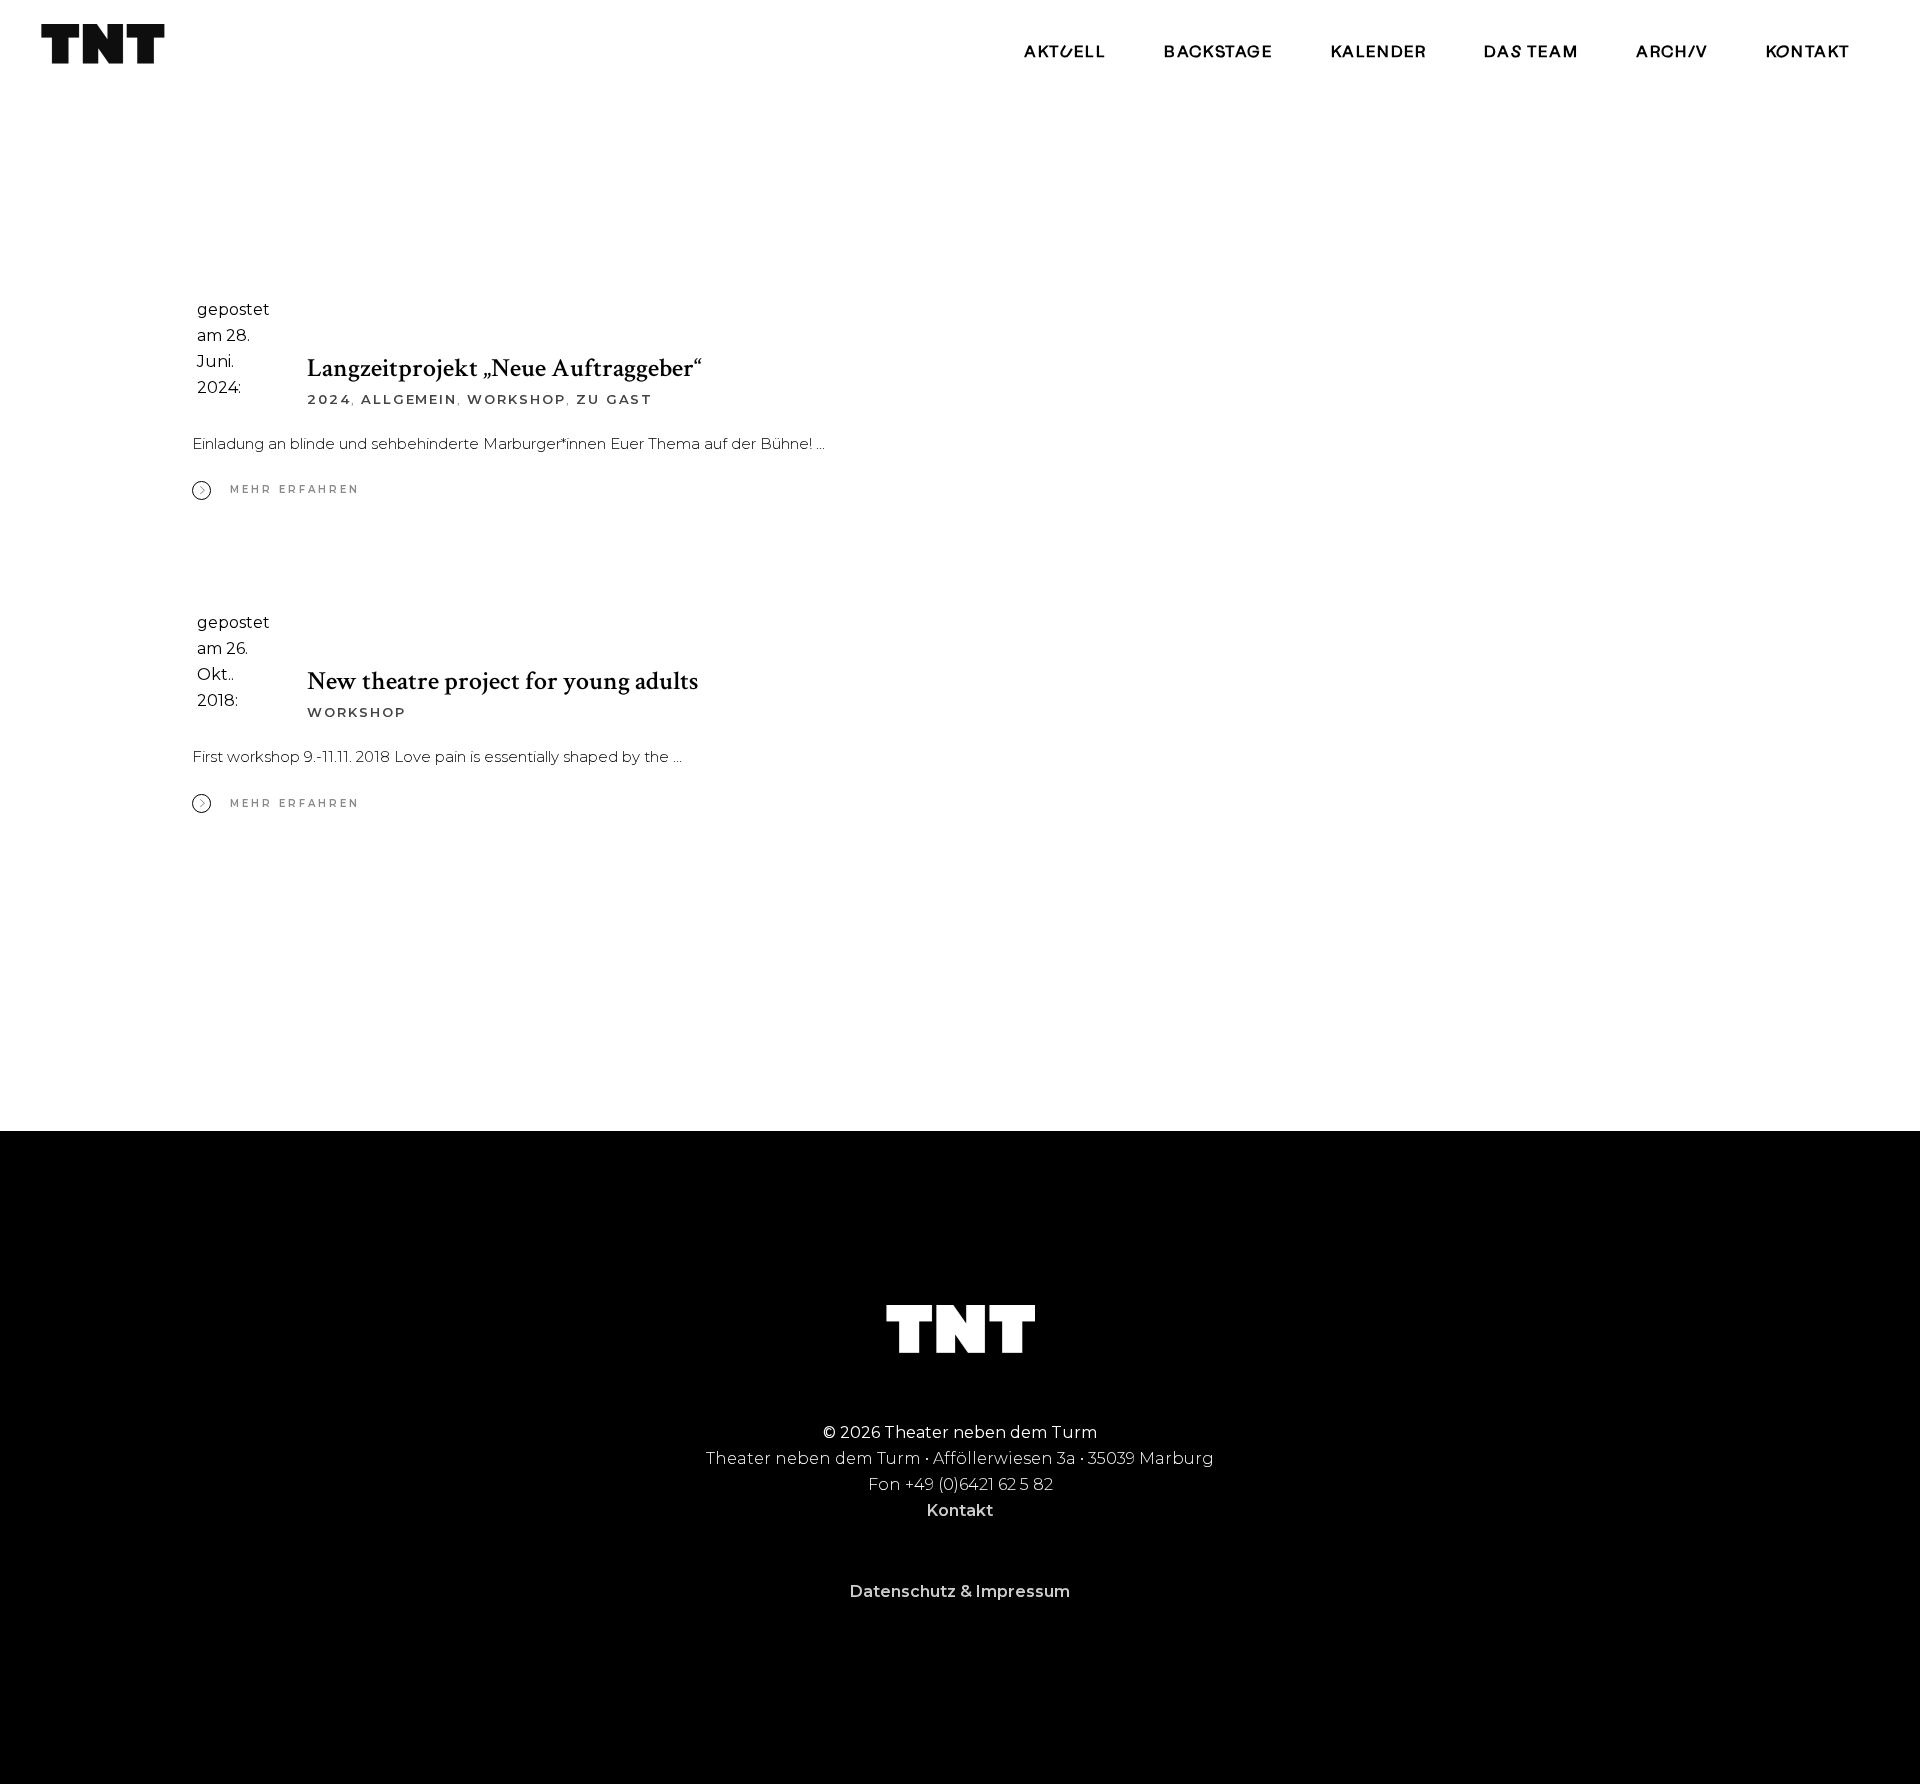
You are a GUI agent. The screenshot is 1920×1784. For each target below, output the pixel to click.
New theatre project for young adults (503, 681)
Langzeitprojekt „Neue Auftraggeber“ (504, 368)
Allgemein (409, 399)
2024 (329, 399)
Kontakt (960, 1510)
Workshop (516, 399)
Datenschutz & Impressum (960, 1591)
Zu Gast (615, 399)
